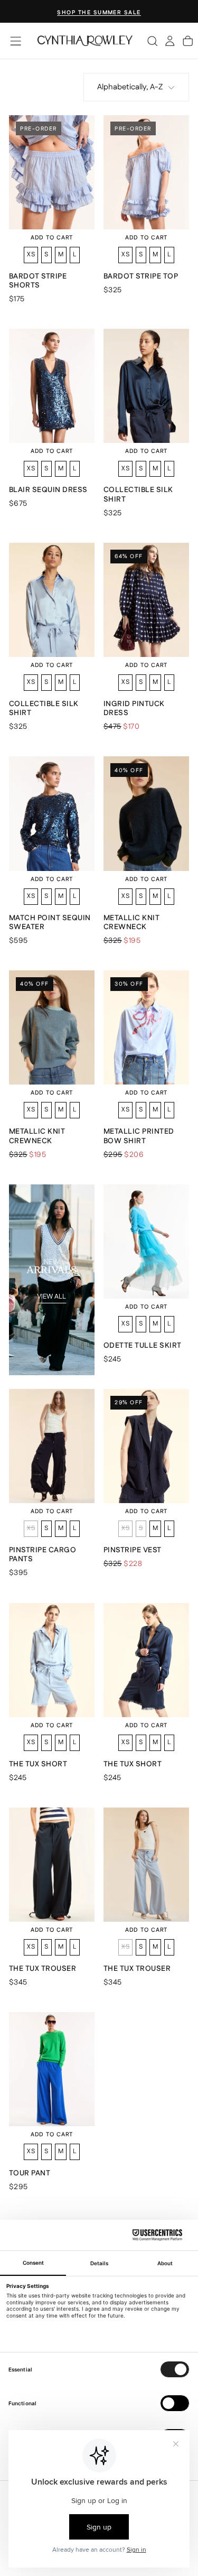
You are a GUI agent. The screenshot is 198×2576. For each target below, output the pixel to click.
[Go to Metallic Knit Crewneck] (146, 813)
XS (31, 254)
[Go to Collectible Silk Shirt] (146, 386)
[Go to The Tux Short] (52, 1660)
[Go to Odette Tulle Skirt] (146, 1241)
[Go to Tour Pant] (52, 2069)
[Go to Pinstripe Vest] (146, 1446)
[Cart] (188, 41)
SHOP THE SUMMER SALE (99, 12)
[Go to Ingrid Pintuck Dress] (146, 600)
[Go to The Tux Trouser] (52, 1865)
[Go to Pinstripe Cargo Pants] (52, 1446)
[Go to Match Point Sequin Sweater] (52, 813)
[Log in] (170, 41)
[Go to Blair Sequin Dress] (52, 386)
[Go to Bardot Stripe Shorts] (52, 172)
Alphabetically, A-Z (130, 87)
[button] (16, 41)
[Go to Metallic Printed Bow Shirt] (146, 1027)
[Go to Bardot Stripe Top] (146, 172)
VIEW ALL (51, 1296)
